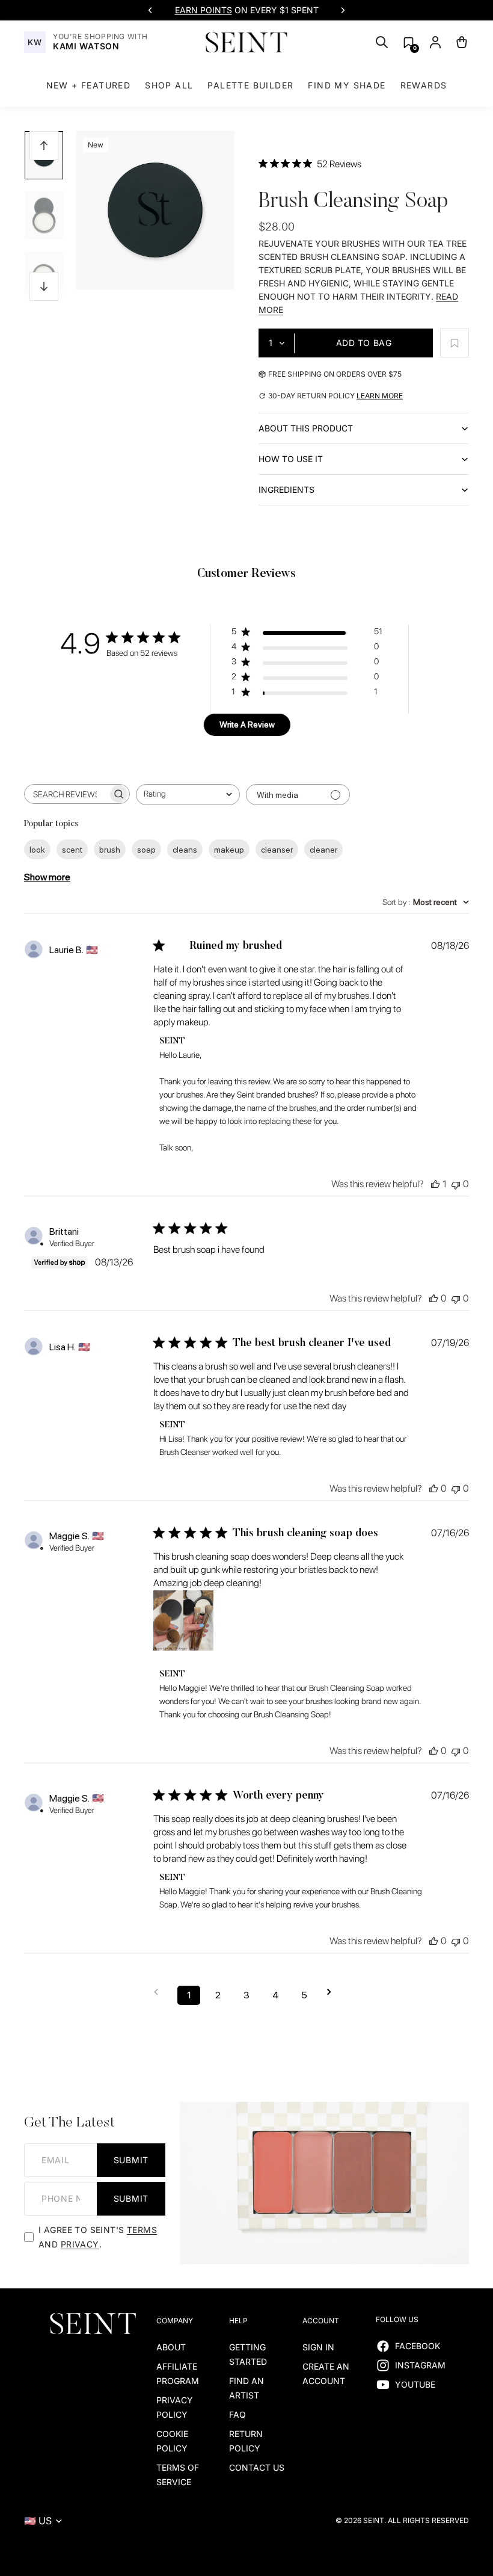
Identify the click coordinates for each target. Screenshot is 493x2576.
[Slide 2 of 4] (44, 215)
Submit (131, 2160)
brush (110, 850)
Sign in (318, 2347)
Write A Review (247, 724)
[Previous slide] (150, 10)
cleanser (277, 850)
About (171, 2347)
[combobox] (188, 795)
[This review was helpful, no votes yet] (433, 1298)
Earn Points (204, 10)
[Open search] (382, 42)
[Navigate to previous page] (160, 1992)
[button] (409, 42)
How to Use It (291, 459)
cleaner (323, 850)
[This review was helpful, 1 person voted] (435, 1184)
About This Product (306, 428)
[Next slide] (343, 10)
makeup (229, 850)
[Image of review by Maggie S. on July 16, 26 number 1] (183, 1620)
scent (72, 850)
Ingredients (286, 490)
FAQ (237, 2414)
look (37, 850)
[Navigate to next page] (333, 1992)
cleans (185, 850)
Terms (142, 2230)
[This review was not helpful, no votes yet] (456, 1184)
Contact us (257, 2467)
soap (146, 850)
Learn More (380, 396)
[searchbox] (66, 794)
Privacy (80, 2244)
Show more (47, 877)
